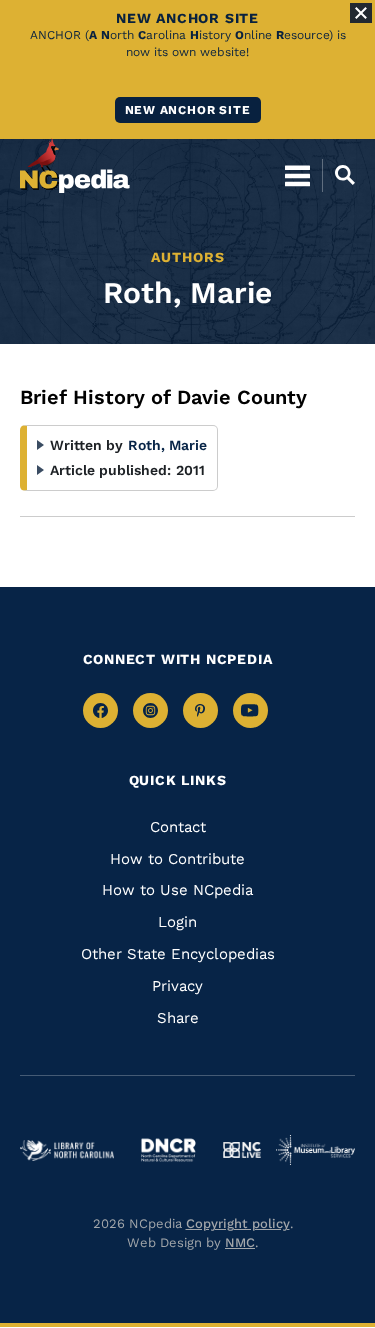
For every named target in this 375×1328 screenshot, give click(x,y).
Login (177, 922)
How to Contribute (177, 859)
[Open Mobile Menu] (297, 175)
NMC (240, 1242)
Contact (178, 827)
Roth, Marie (167, 445)
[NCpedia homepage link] (75, 166)
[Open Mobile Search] (338, 175)
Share (178, 1018)
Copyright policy (238, 1223)
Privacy (177, 986)
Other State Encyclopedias (178, 954)
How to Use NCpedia (177, 890)
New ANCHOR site (188, 110)
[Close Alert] (361, 13)
